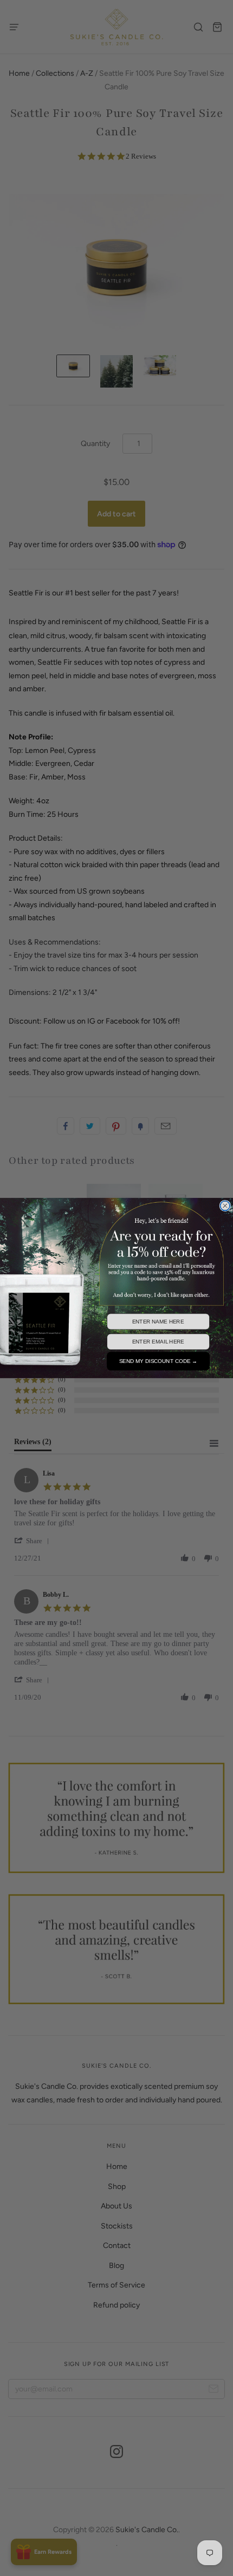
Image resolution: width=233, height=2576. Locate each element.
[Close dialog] (225, 1206)
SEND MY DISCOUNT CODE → (158, 1361)
